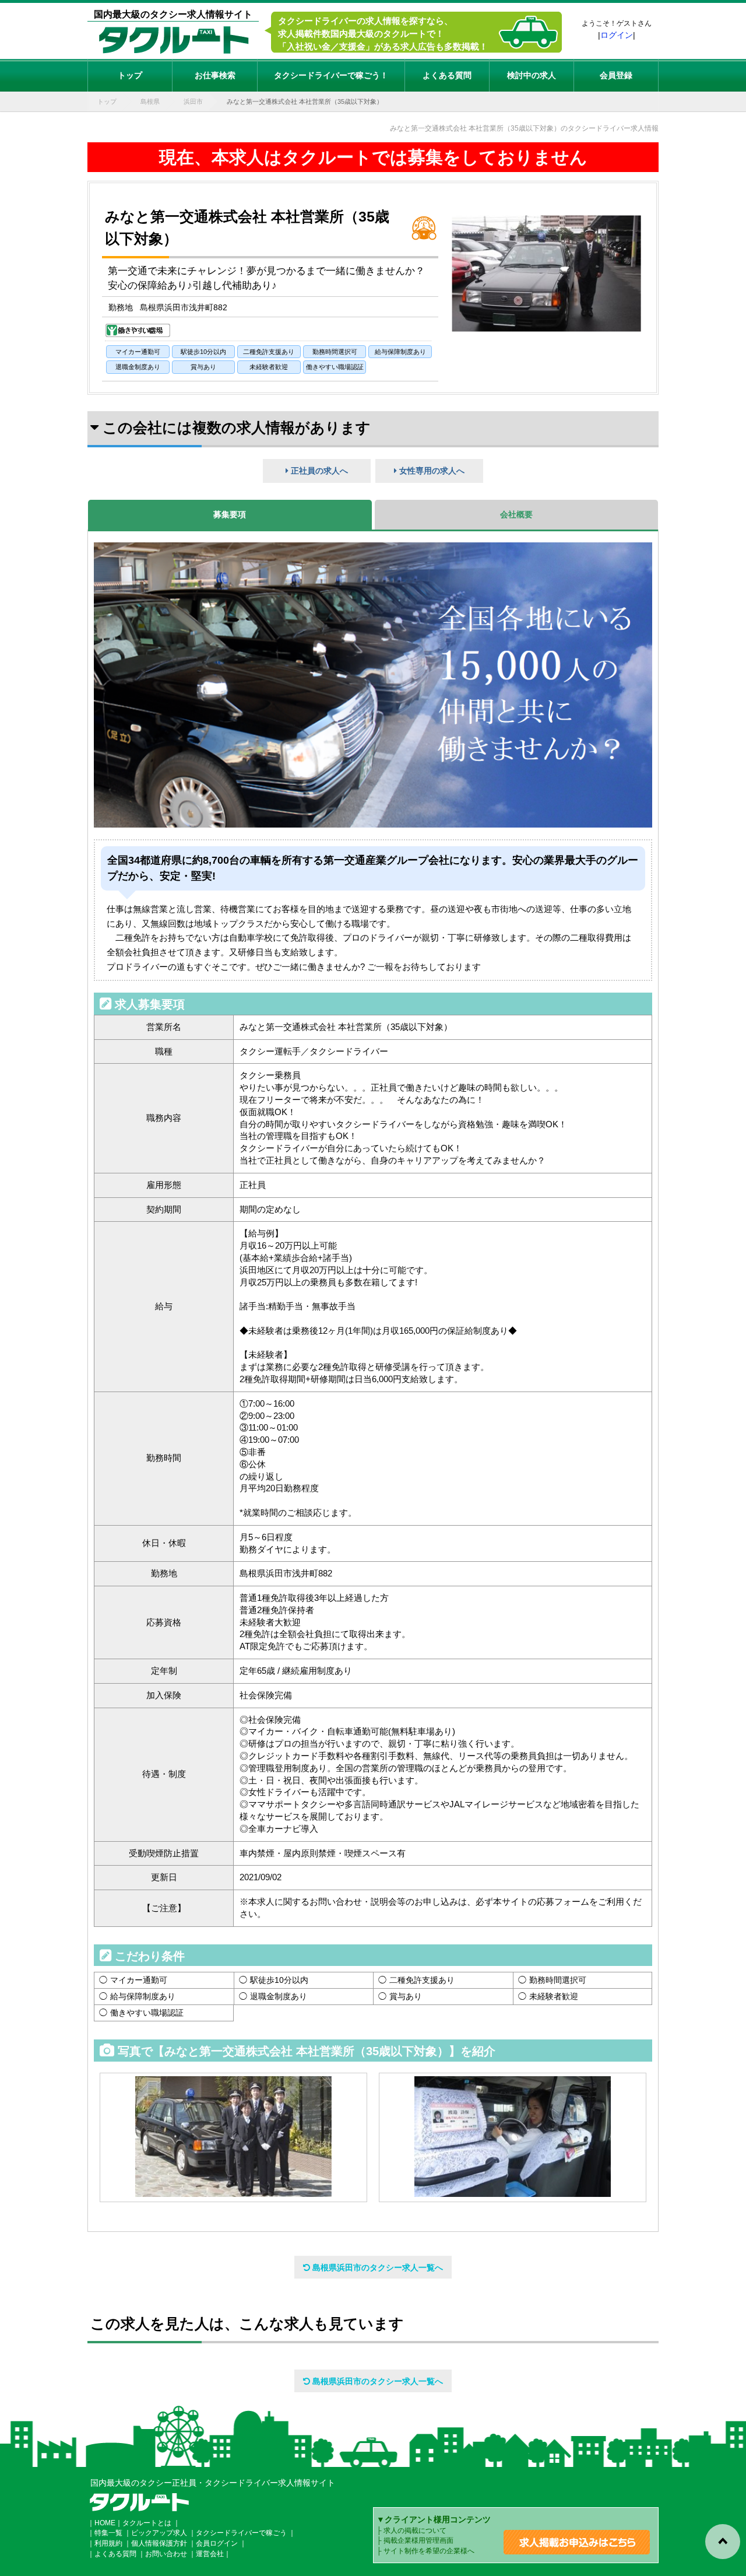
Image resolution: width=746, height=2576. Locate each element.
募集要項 (230, 514)
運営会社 (210, 2554)
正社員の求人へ (318, 471)
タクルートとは (147, 2523)
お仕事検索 (215, 75)
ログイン (617, 35)
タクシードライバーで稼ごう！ (331, 75)
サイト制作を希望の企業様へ (429, 2551)
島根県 (150, 101)
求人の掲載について (415, 2531)
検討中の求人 (532, 75)
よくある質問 (447, 75)
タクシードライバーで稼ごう (241, 2533)
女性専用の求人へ (431, 471)
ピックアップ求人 (159, 2533)
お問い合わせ (166, 2554)
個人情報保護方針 (159, 2543)
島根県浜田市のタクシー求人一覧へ (376, 2267)
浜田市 (193, 101)
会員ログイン (217, 2543)
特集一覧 (108, 2533)
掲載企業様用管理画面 (418, 2540)
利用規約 (108, 2543)
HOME (105, 2523)
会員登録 (616, 75)
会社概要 (516, 514)
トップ (130, 75)
